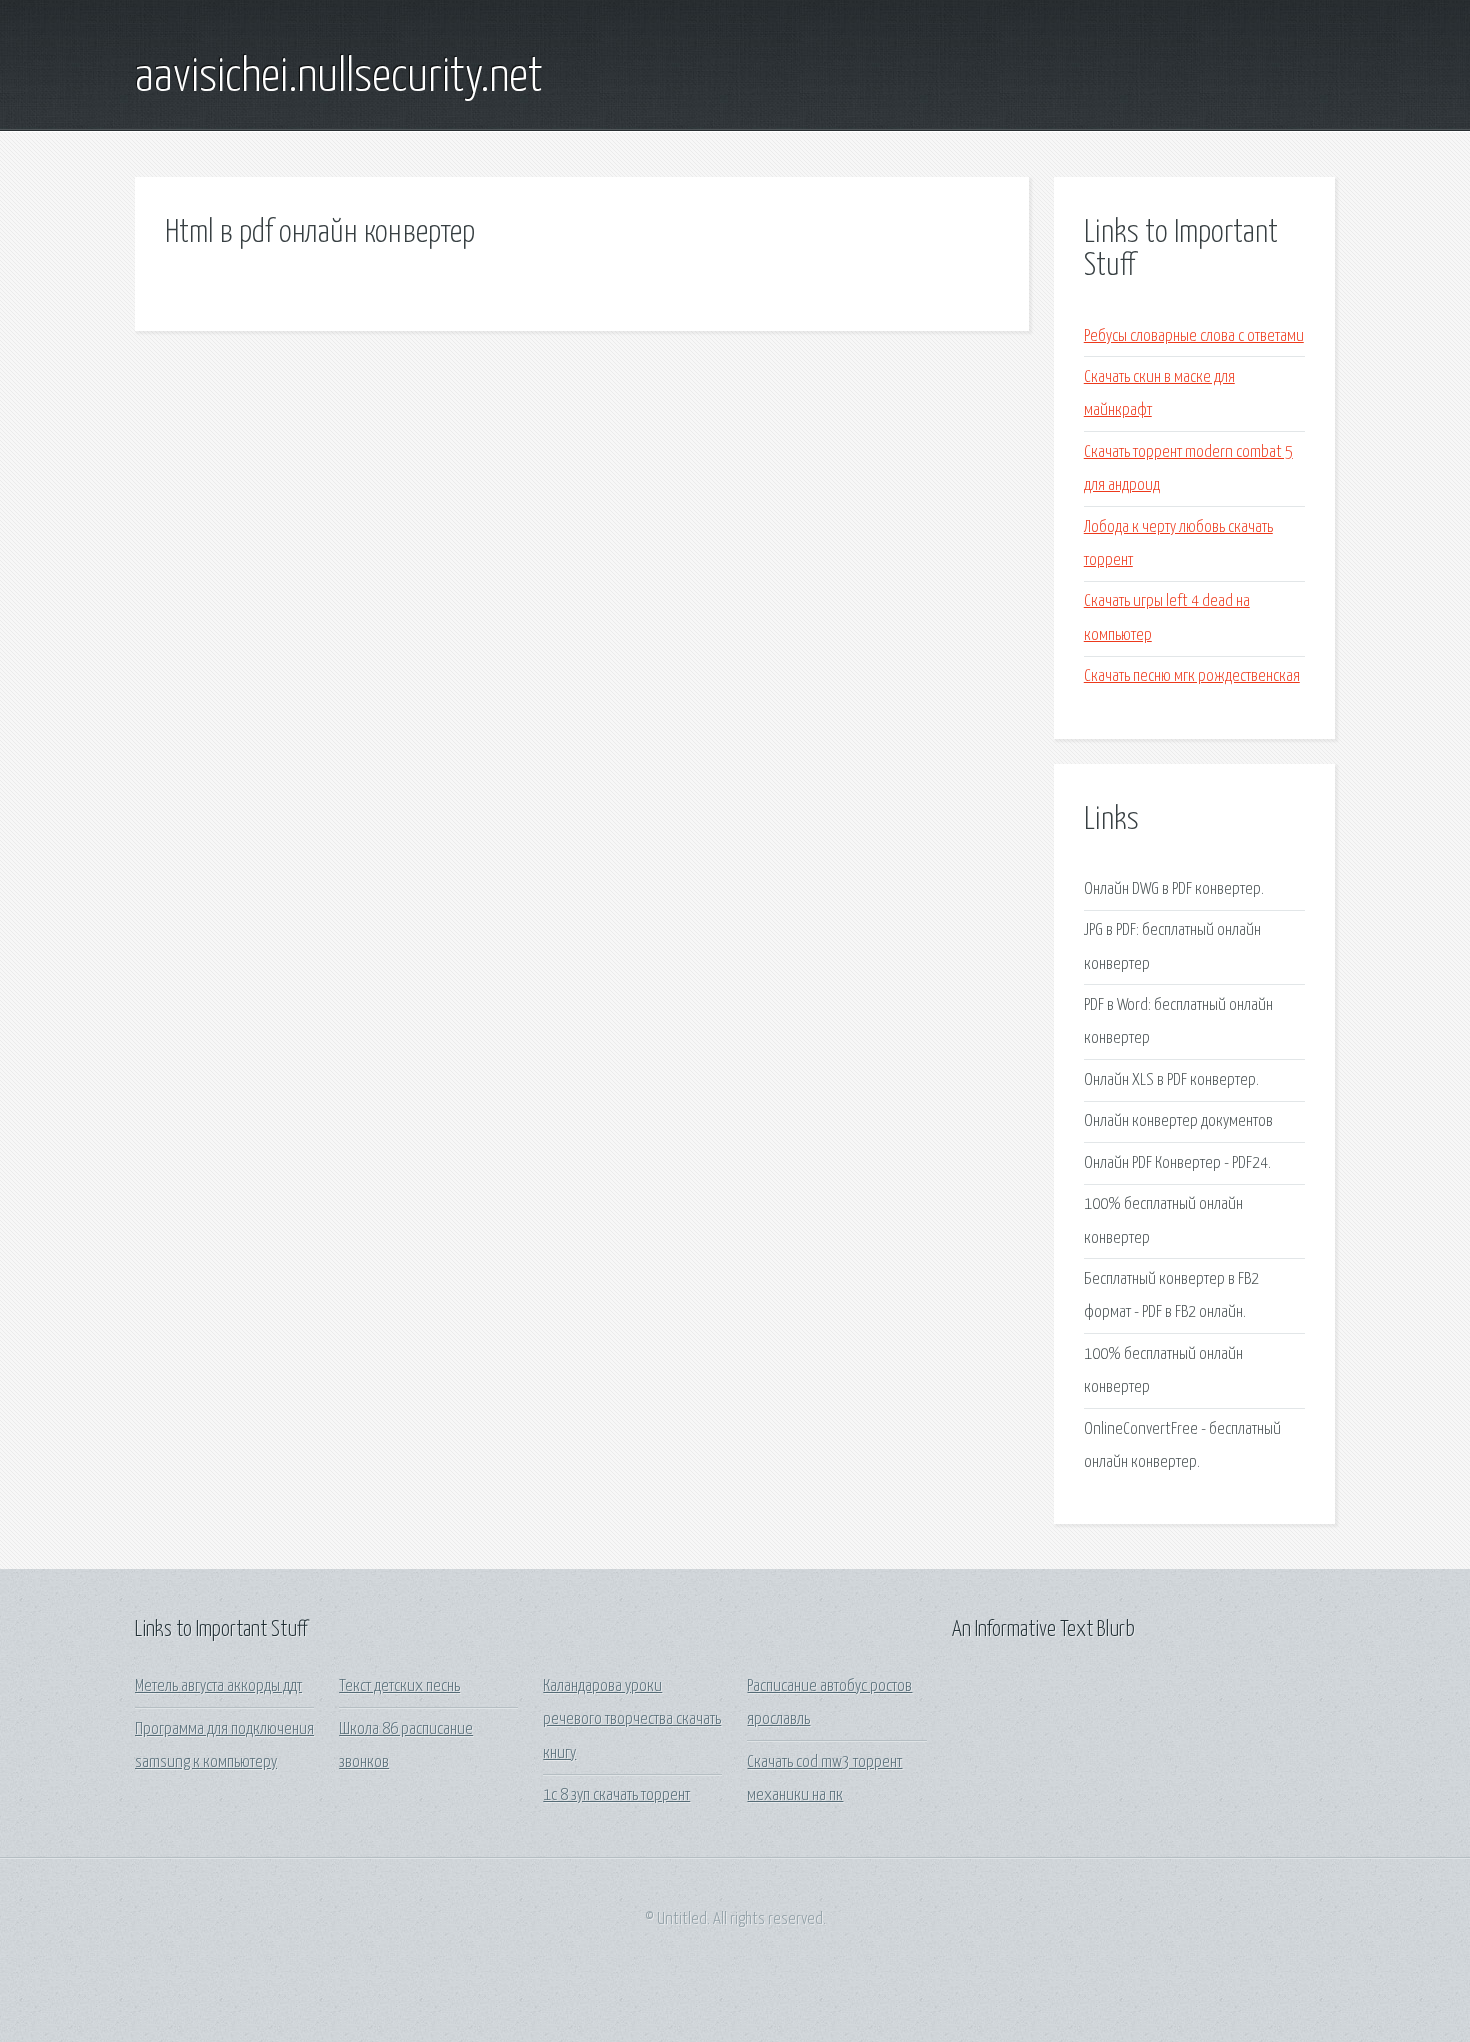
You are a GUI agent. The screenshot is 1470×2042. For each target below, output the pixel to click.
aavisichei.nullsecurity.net (339, 78)
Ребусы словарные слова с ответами (1194, 336)
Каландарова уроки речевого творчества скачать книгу (632, 1720)
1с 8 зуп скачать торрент (616, 1795)
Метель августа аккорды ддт (218, 1686)
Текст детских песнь (399, 1686)
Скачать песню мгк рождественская (1192, 676)
